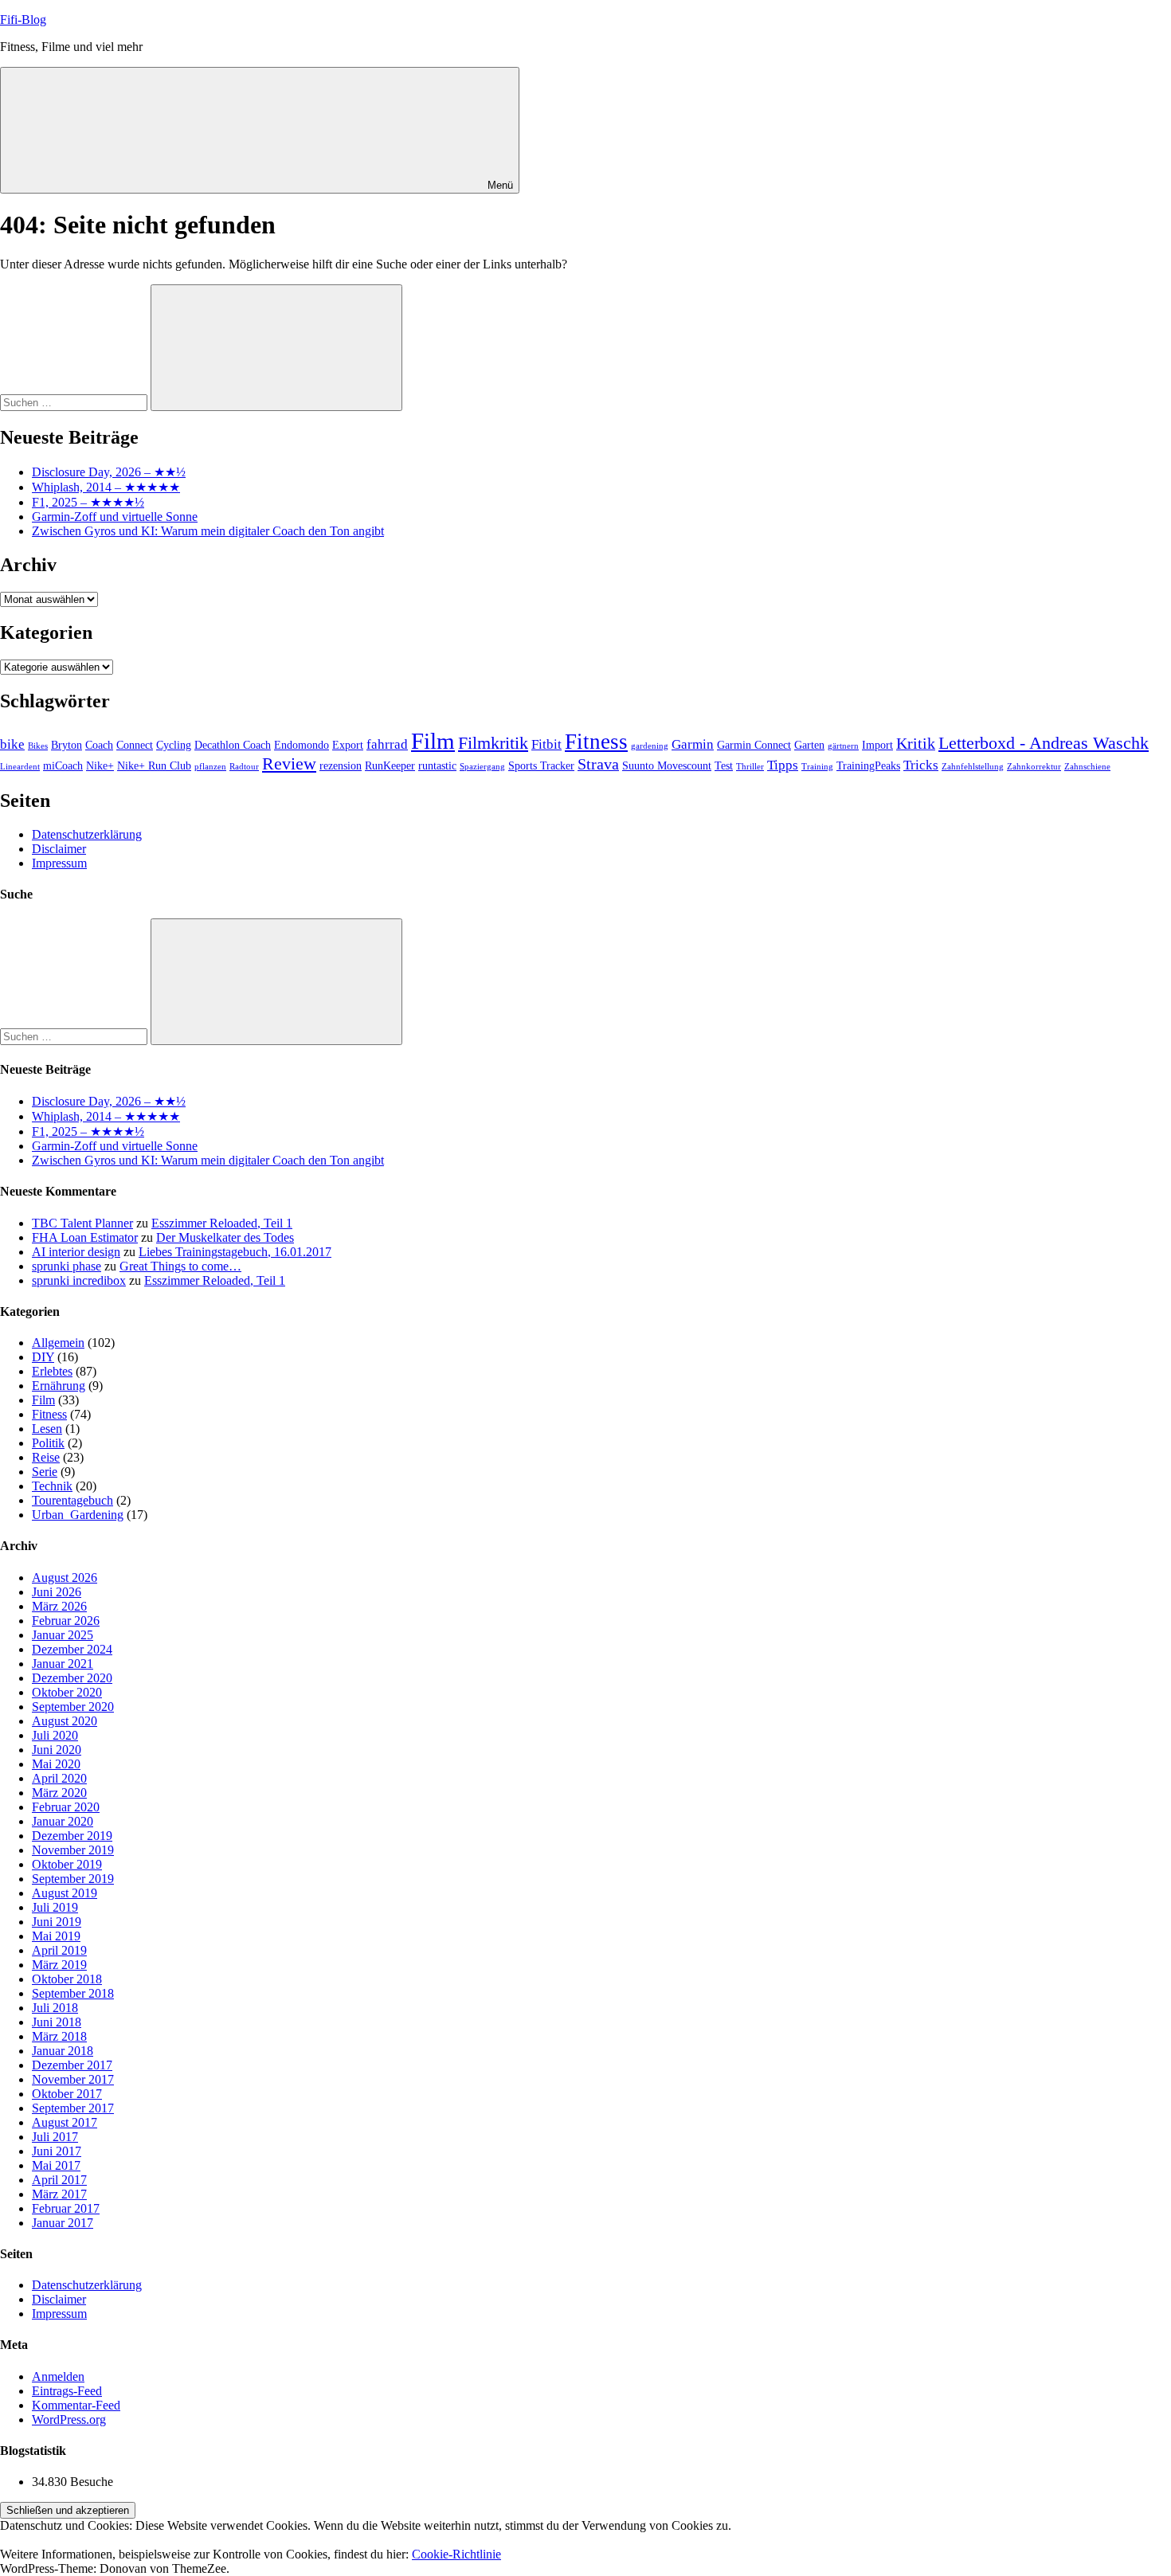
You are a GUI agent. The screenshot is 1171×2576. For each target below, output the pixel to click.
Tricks (921, 765)
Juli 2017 (55, 2137)
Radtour (244, 767)
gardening (650, 746)
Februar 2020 (66, 1807)
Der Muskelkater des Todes (225, 1237)
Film (433, 741)
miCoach (63, 765)
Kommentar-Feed (76, 2405)
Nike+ (100, 765)
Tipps (783, 765)
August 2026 (65, 1578)
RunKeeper (390, 765)
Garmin (693, 744)
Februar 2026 (66, 1621)
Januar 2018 (63, 2051)
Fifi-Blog (23, 20)
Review (289, 764)
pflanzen (210, 767)
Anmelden (58, 2376)
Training (817, 767)
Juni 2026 (57, 1592)
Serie (45, 1472)
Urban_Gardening (78, 1515)
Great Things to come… (180, 1266)
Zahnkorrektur (1034, 767)
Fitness (596, 742)
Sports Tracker (541, 765)
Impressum (59, 863)
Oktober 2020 (67, 1692)
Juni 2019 (57, 1922)
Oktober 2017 (67, 2094)
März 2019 (59, 1965)
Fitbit (546, 744)
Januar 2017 (63, 2223)
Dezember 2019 (72, 1836)
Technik (52, 1486)
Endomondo (302, 745)
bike (12, 744)
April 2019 (59, 1950)
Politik (48, 1443)
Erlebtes (52, 1371)
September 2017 (73, 2108)
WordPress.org (69, 2419)
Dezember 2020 (72, 1678)
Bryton (67, 745)
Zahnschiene (1087, 767)
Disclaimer (59, 849)
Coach (99, 745)
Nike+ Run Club (154, 765)
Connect (135, 745)
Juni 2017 (57, 2151)
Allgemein (58, 1343)
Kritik (916, 743)
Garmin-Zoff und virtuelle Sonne (115, 517)
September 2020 (73, 1707)
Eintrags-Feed (67, 2391)
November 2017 (73, 2079)
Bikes (38, 746)
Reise (46, 1457)
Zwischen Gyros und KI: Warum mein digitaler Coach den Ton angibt (208, 531)
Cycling (174, 745)
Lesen (47, 1429)
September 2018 (73, 1993)
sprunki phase (67, 1266)
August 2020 (65, 1721)
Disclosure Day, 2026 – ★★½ (109, 472)
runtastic (437, 765)
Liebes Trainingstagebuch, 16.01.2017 (235, 1252)
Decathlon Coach (233, 745)
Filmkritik (493, 743)
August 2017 (65, 2122)
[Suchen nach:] (75, 402)
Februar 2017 (66, 2208)
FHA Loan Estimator (85, 1237)
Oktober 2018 (67, 1979)
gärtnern (843, 746)
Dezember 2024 (72, 1649)
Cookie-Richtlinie (456, 2554)
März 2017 (59, 2194)
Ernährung (59, 1386)
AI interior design (76, 1252)
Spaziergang (482, 767)
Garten (809, 745)
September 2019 (73, 1879)
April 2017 (59, 2180)
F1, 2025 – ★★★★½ (88, 502)
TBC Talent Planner (82, 1223)
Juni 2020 (57, 1750)
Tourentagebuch (72, 1500)
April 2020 (59, 1778)
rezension (341, 765)
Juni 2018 (57, 2022)
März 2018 (59, 2036)
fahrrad (387, 744)
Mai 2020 (56, 1764)
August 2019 (65, 1893)
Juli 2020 (55, 1735)
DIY (43, 1357)
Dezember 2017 (72, 2065)
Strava (598, 764)
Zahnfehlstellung (973, 767)
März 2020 (59, 1793)
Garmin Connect (754, 745)
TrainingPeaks (868, 765)
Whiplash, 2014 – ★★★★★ (106, 487)
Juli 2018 (55, 2008)
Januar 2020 (63, 1821)
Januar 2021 (63, 1664)
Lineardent (20, 767)
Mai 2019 (56, 1936)
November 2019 (73, 1850)
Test (724, 765)
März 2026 (59, 1606)
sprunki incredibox (79, 1280)
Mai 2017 (56, 2165)
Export (348, 745)
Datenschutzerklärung (87, 834)
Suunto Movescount (667, 765)
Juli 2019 (55, 1907)
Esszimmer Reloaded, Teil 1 (222, 1223)
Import (877, 745)
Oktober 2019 (67, 1864)
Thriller (750, 767)
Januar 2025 (63, 1635)
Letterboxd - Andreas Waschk (1044, 743)
